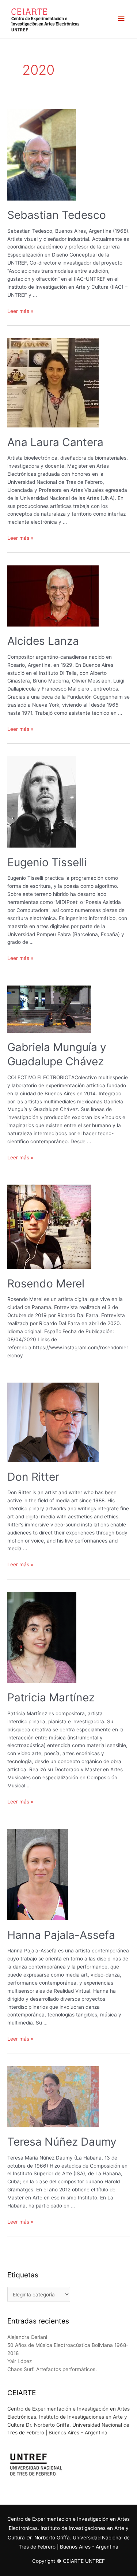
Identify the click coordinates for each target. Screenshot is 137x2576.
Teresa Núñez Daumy (62, 2142)
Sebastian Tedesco (57, 215)
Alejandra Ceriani (27, 2337)
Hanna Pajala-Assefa (61, 1935)
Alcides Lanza (43, 641)
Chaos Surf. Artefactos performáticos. (52, 2369)
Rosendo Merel (46, 1283)
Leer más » (20, 311)
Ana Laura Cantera (55, 442)
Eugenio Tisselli (47, 862)
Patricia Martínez (51, 1697)
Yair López (20, 2361)
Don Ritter (33, 1477)
